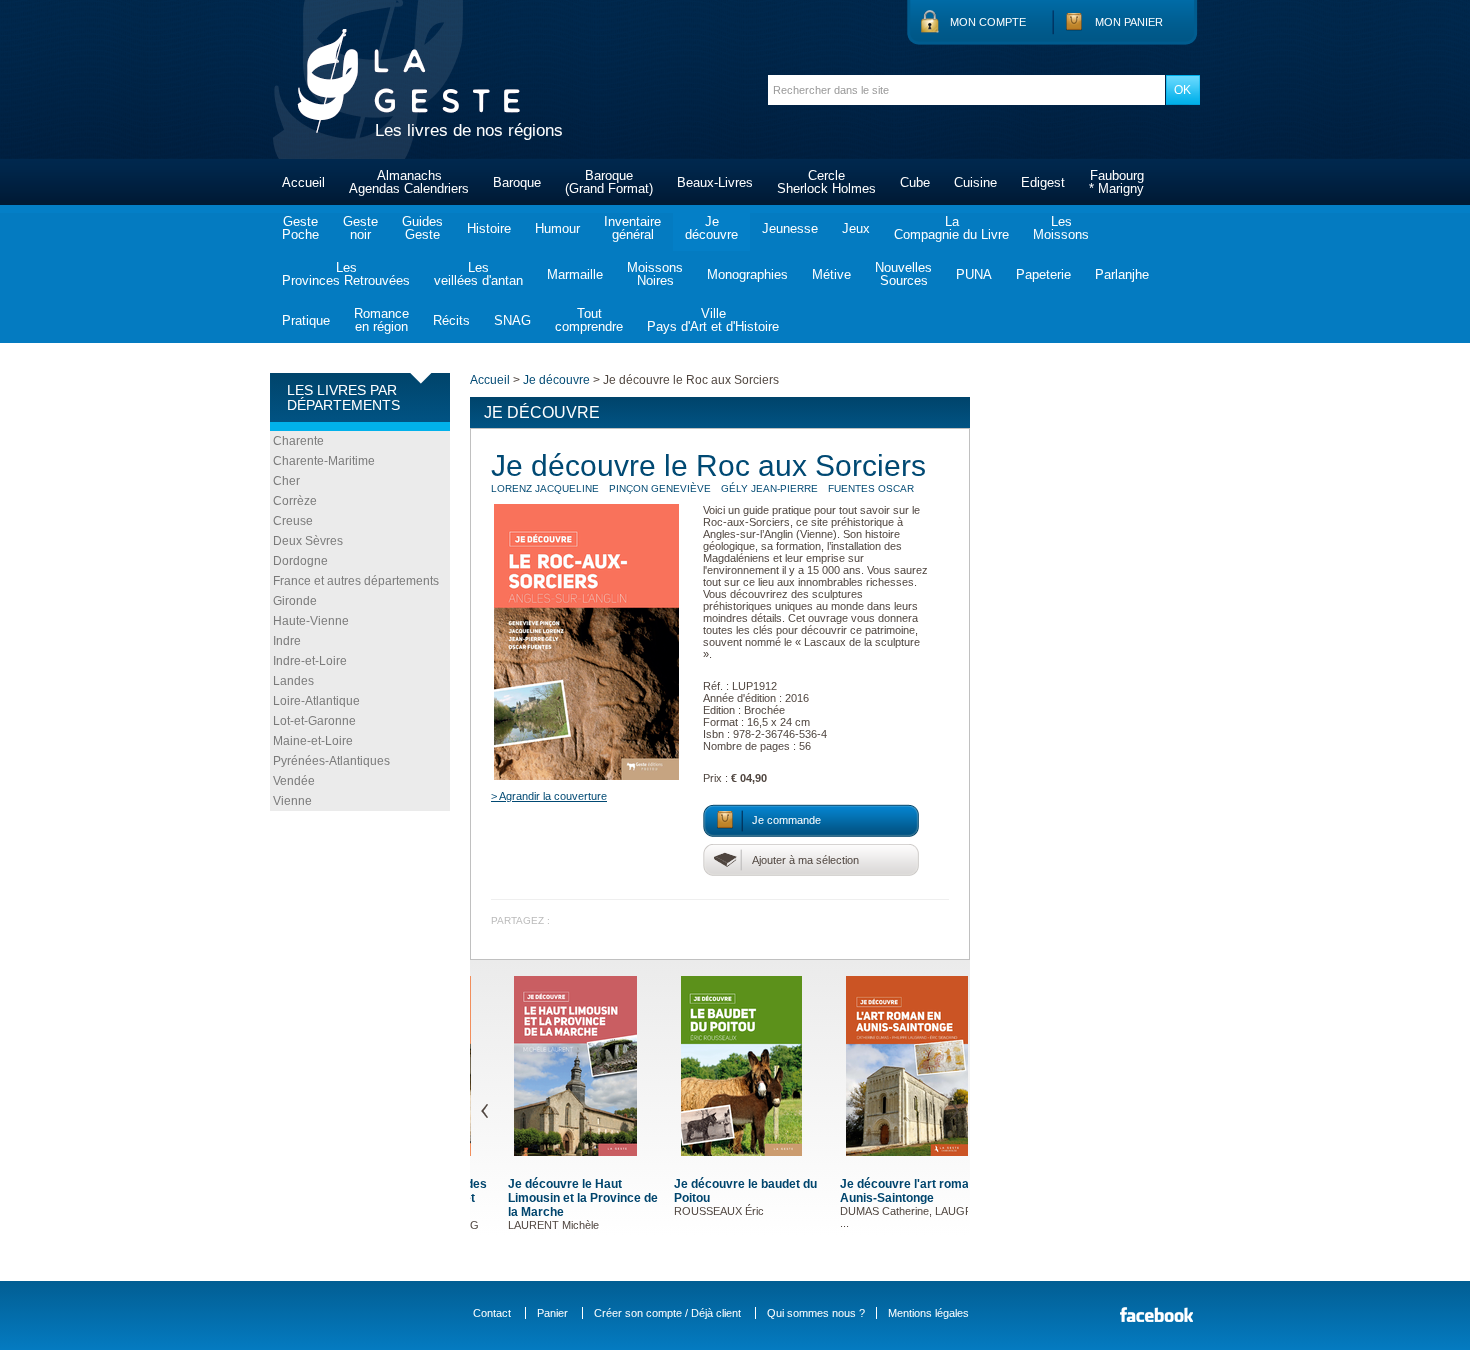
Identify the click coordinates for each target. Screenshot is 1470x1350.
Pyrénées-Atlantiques (331, 761)
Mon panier (1129, 22)
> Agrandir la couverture (549, 796)
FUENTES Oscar (871, 488)
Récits (451, 320)
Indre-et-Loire (310, 661)
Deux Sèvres (308, 541)
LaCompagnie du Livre (951, 228)
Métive (831, 274)
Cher (286, 481)
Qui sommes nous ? (816, 1313)
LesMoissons (1061, 228)
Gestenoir (360, 228)
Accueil (303, 182)
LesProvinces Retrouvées (346, 274)
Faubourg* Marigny (1116, 182)
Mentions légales (928, 1313)
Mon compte (988, 22)
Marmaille (575, 274)
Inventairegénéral (632, 228)
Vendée (294, 781)
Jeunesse (790, 228)
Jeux (856, 228)
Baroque (517, 182)
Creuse (293, 521)
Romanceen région (381, 320)
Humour (557, 228)
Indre (287, 641)
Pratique (306, 320)
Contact (492, 1313)
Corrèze (295, 501)
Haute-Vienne (311, 621)
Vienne (292, 801)
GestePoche (300, 228)
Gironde (295, 601)
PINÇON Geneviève (660, 488)
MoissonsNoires (655, 274)
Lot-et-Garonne (314, 721)
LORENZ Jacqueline (545, 488)
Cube (915, 182)
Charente (298, 441)
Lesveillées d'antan (478, 274)
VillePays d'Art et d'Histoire (713, 320)
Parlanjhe (1122, 274)
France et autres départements (356, 581)
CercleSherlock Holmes (826, 182)
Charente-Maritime (324, 461)
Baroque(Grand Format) (609, 182)
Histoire (489, 228)
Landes (293, 681)
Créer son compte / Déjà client (667, 1313)
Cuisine (975, 182)
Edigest (1043, 182)
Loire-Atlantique (316, 701)
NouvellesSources (903, 274)
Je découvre (556, 380)
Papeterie (1043, 274)
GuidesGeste (422, 228)
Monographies (747, 274)
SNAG (512, 320)
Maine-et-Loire (313, 741)
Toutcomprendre (589, 320)
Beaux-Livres (715, 182)
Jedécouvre (711, 228)
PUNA (974, 274)
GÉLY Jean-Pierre (769, 488)
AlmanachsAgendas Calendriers (409, 182)
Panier (552, 1313)
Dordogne (300, 561)
